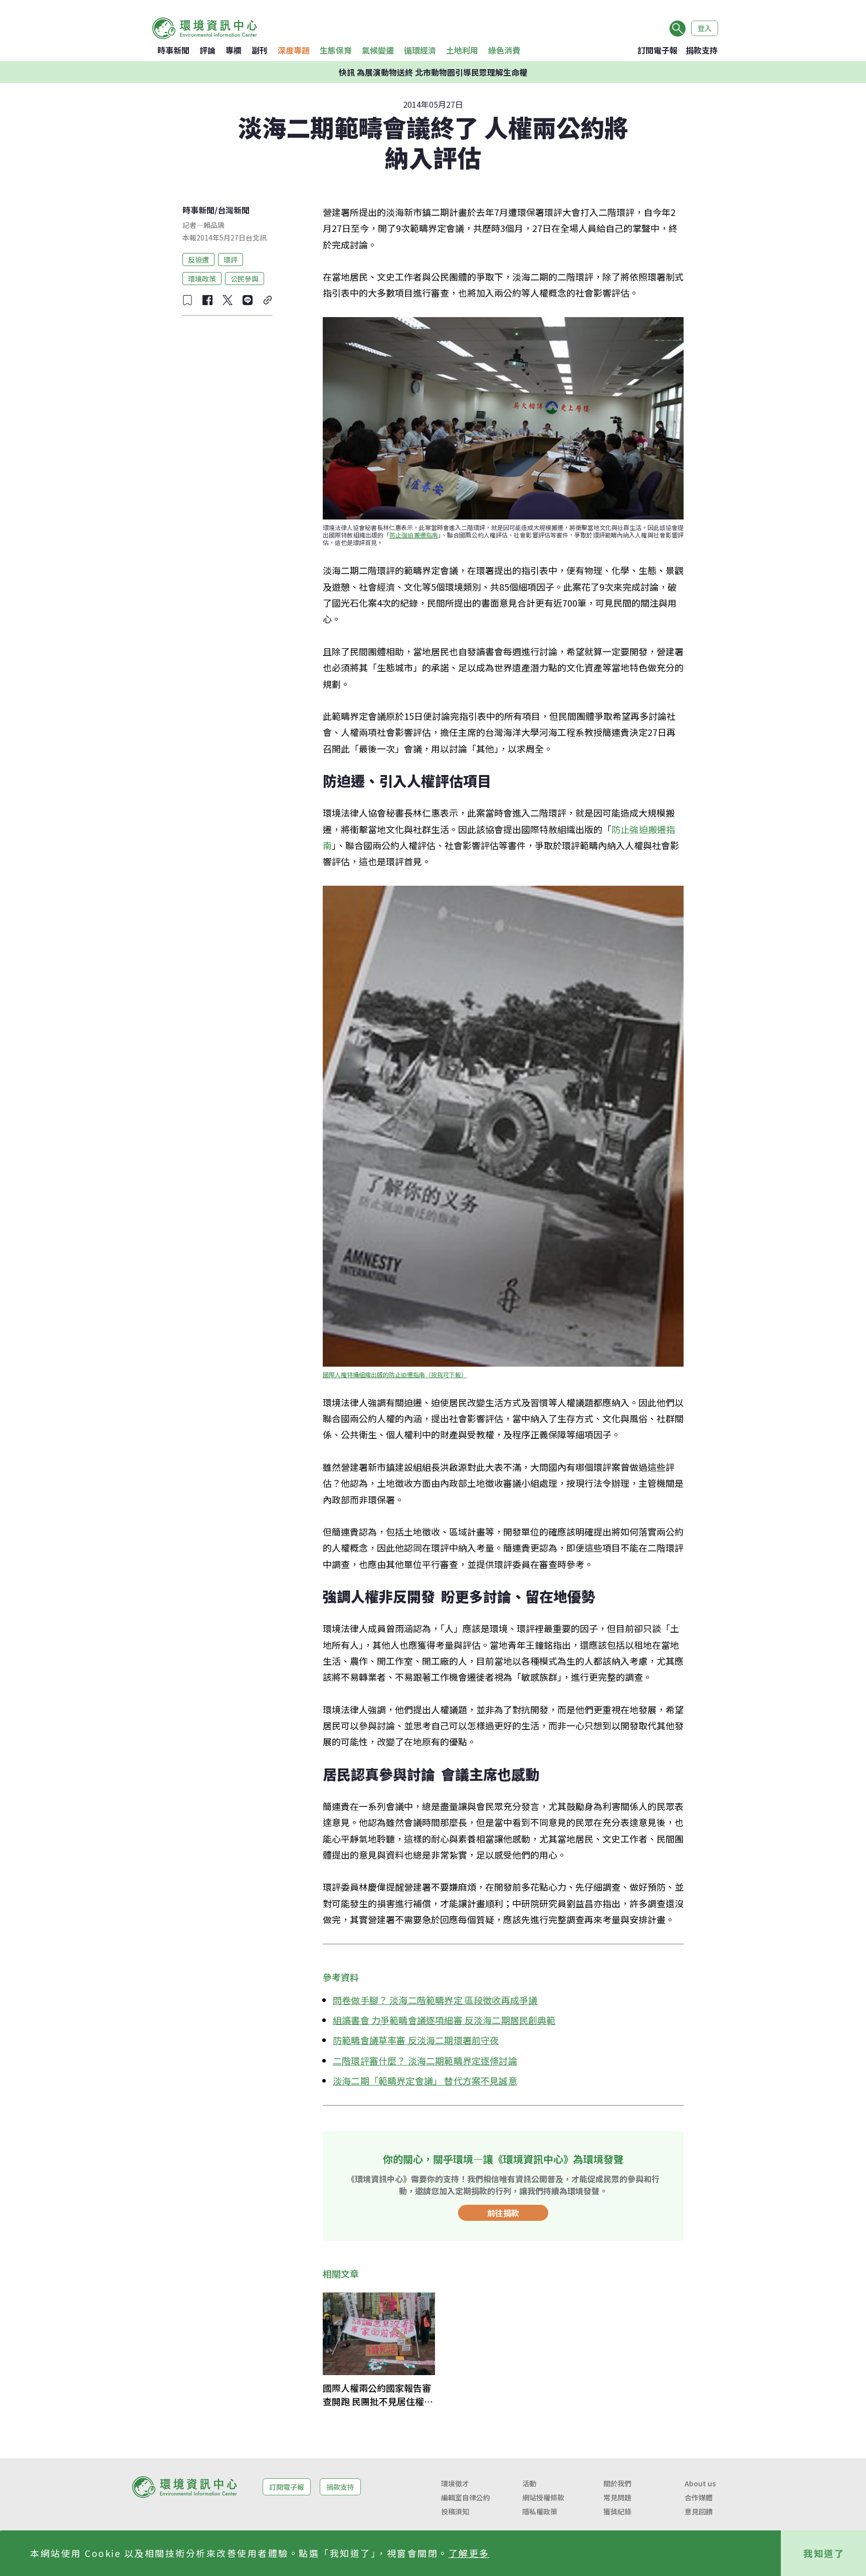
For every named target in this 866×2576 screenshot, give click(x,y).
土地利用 (462, 50)
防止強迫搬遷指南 (414, 535)
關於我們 (617, 2483)
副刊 (260, 50)
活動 (529, 2483)
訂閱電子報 (658, 50)
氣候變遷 (378, 50)
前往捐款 (503, 2213)
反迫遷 (198, 259)
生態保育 (336, 50)
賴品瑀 (214, 225)
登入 (705, 28)
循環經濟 (420, 50)
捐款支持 (702, 50)
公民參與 (245, 278)
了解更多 (469, 2553)
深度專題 (294, 50)
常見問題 (617, 2497)
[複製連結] (268, 300)
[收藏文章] (187, 300)
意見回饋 (699, 2511)
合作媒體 (699, 2497)
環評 (231, 259)
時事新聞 (173, 50)
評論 (207, 50)
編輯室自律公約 (466, 2497)
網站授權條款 (543, 2497)
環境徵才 (455, 2483)
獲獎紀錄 (617, 2511)
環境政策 (202, 278)
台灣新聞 (234, 210)
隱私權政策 (540, 2511)
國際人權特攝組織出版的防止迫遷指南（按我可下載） (395, 1374)
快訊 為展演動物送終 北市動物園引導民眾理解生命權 (433, 72)
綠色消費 (504, 50)
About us (700, 2483)
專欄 (234, 50)
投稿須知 (455, 2511)
